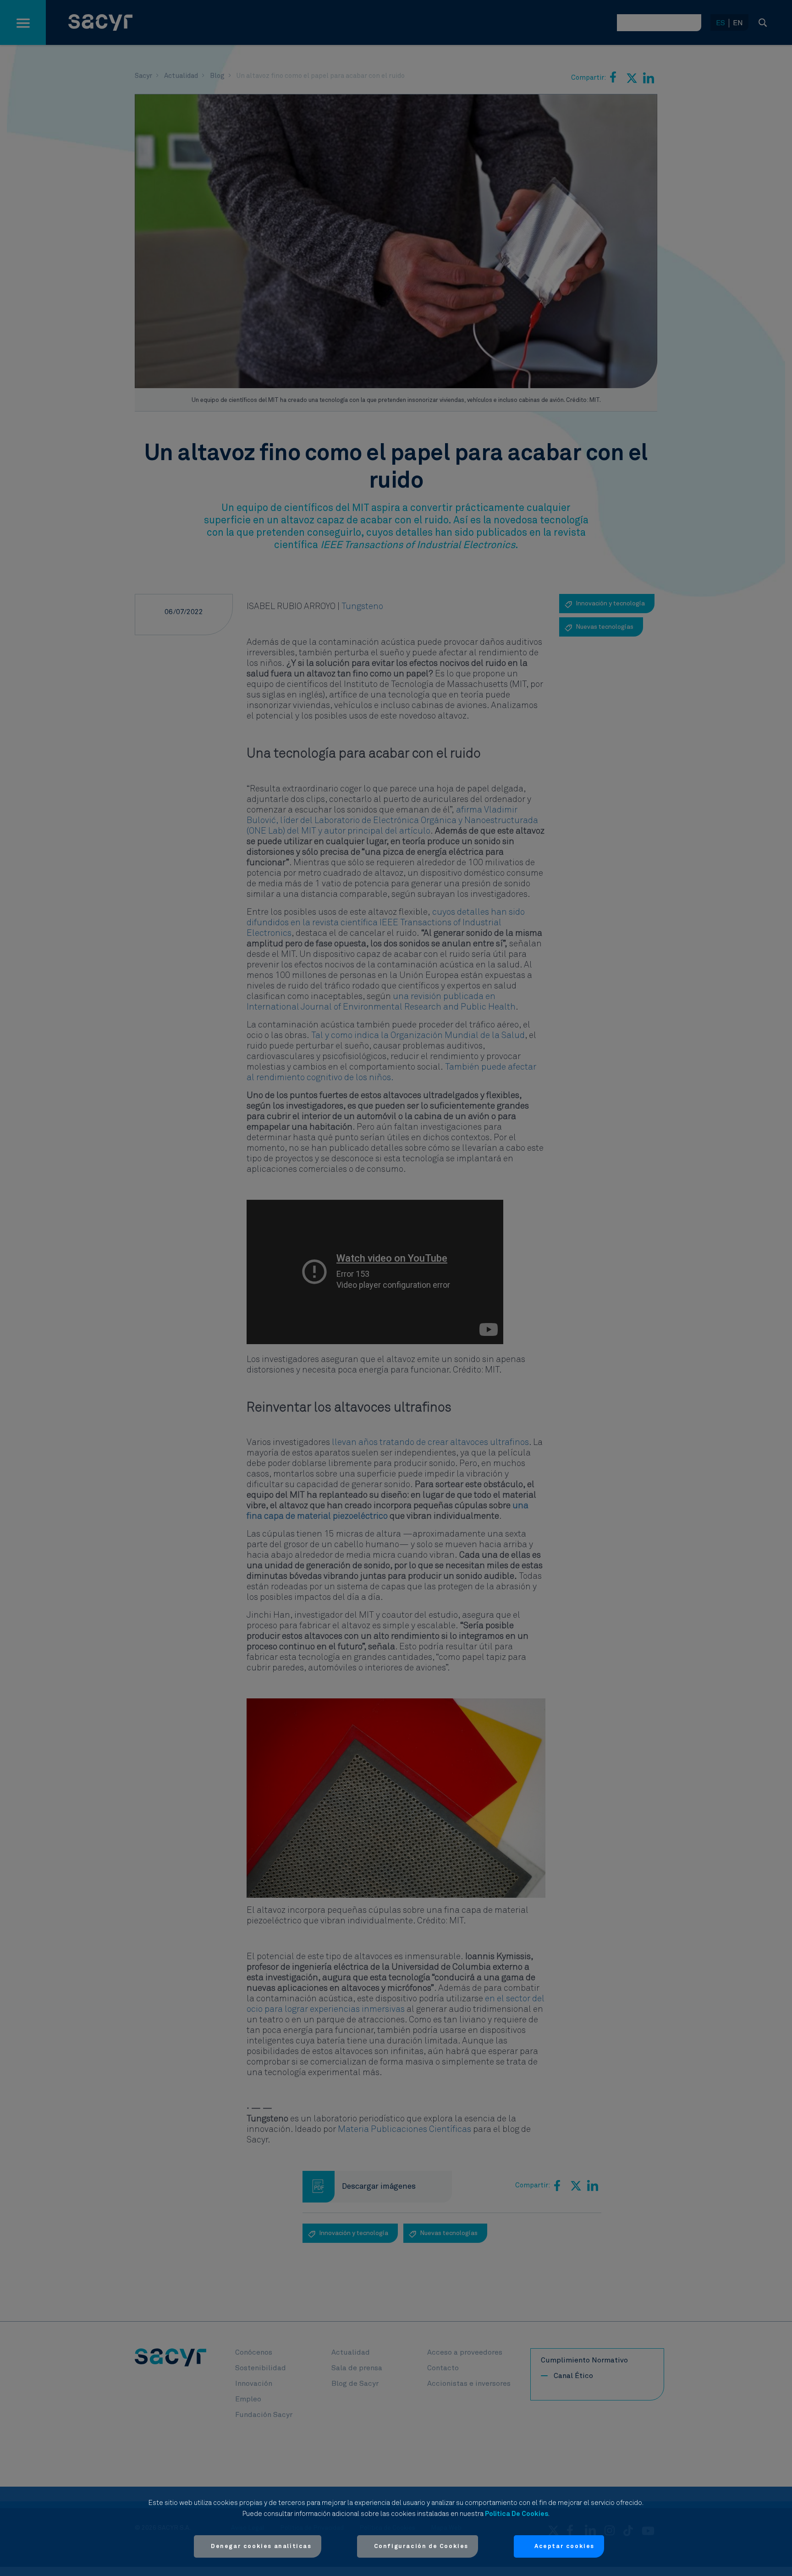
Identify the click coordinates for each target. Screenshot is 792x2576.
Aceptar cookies (564, 2546)
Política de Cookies (517, 2514)
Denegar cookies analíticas (261, 2546)
